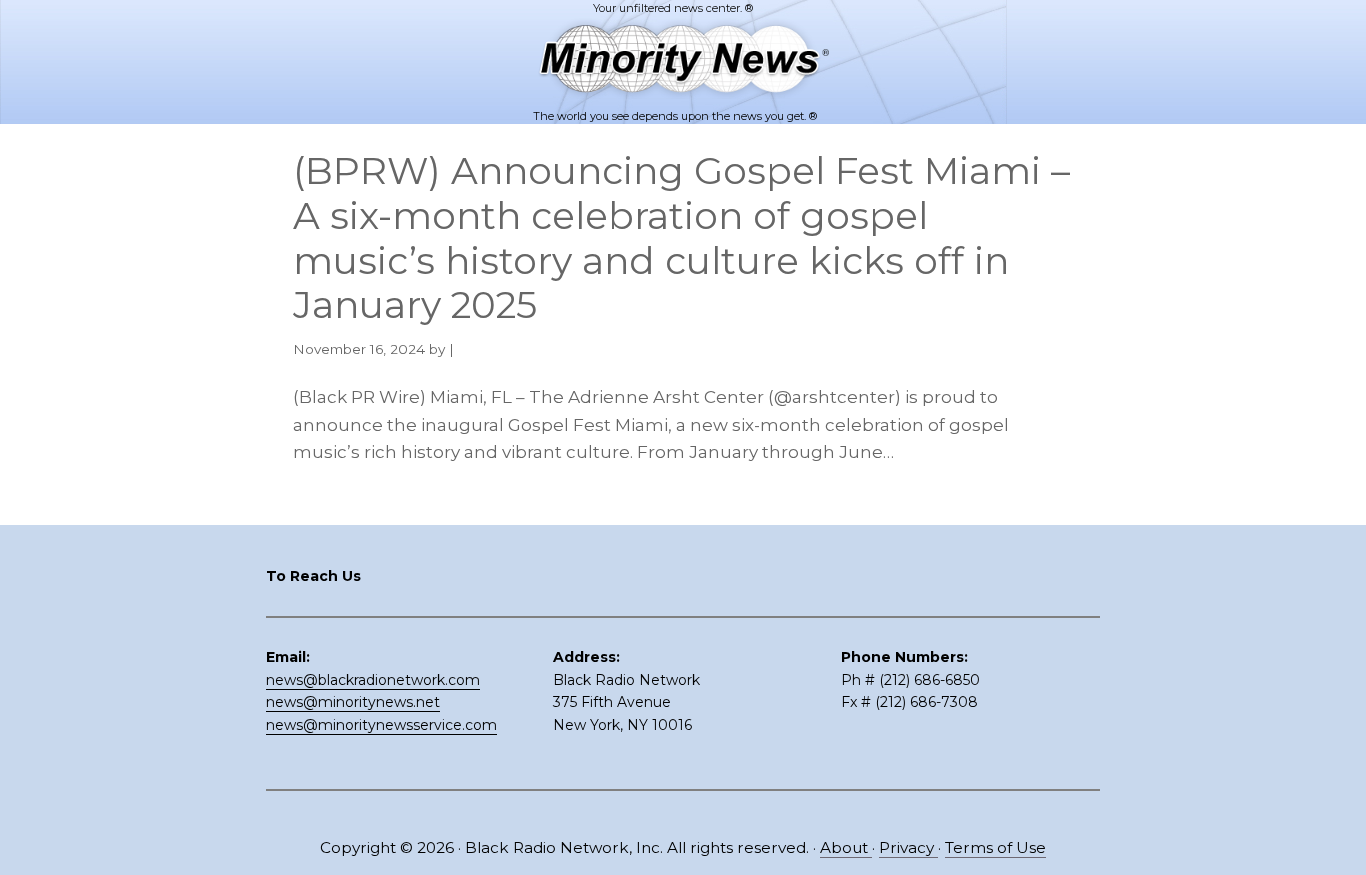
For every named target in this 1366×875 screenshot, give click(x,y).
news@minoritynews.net (353, 702)
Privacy (908, 847)
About (846, 847)
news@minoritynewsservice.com (381, 725)
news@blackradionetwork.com (373, 680)
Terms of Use (995, 847)
